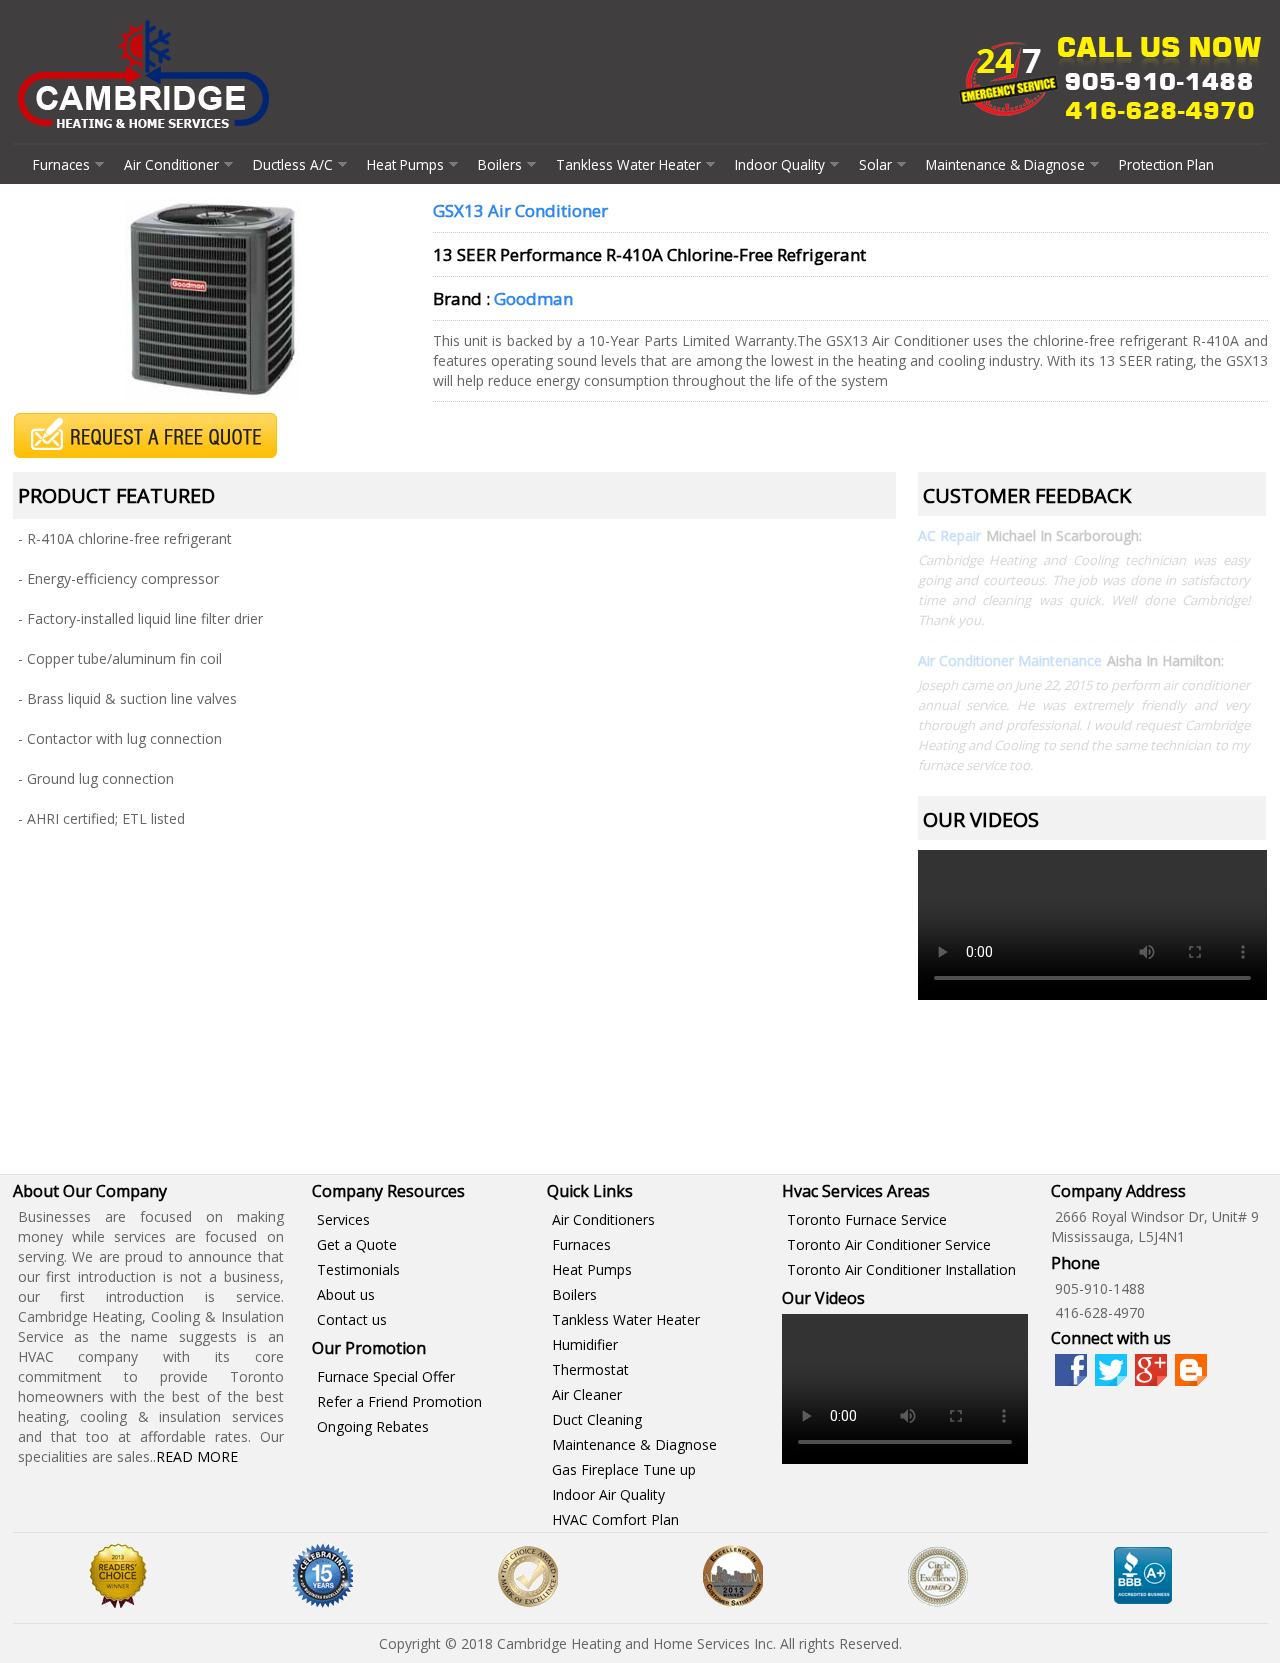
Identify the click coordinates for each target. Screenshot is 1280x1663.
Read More (197, 1456)
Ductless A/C (293, 164)
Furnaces (61, 164)
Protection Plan (1166, 164)
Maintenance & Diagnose (1005, 164)
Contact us (352, 1319)
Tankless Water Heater (628, 164)
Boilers (500, 164)
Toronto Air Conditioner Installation (901, 1269)
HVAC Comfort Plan (615, 1519)
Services (343, 1219)
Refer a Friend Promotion (399, 1401)
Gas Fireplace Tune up (624, 1469)
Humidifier (585, 1344)
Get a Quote (357, 1244)
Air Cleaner (587, 1394)
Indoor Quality (780, 164)
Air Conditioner (171, 164)
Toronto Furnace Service (867, 1219)
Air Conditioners (603, 1219)
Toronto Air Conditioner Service (889, 1244)
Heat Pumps (405, 164)
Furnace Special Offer (386, 1376)
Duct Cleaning (597, 1419)
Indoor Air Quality (608, 1494)
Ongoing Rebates (373, 1426)
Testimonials (358, 1269)
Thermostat (590, 1369)
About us (346, 1294)
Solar (875, 164)
